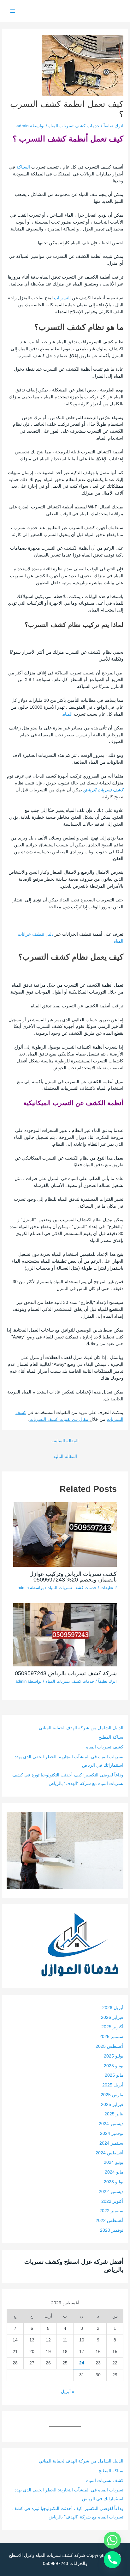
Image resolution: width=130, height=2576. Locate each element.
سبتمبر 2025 (111, 2037)
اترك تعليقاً (113, 126)
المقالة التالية (65, 1457)
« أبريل (68, 2392)
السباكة (23, 167)
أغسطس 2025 (109, 2046)
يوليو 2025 (114, 2056)
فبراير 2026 (112, 2017)
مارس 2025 (112, 2095)
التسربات (62, 298)
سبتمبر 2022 (111, 2211)
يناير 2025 (114, 2114)
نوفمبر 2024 (112, 2133)
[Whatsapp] (112, 2540)
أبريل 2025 (113, 2085)
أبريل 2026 (113, 2008)
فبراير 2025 (112, 2105)
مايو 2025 (114, 2075)
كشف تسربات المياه (105, 1747)
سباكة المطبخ (111, 1737)
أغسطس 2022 (109, 2221)
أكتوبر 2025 (112, 2027)
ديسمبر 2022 (111, 2192)
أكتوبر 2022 (112, 2201)
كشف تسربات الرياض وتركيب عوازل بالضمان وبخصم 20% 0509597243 (73, 1577)
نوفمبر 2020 (112, 2230)
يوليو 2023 (114, 2182)
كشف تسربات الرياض (103, 790)
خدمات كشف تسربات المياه (74, 126)
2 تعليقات (109, 1588)
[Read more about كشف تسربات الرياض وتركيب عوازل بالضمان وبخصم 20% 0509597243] (65, 1534)
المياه (68, 714)
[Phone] (112, 2560)
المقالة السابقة (65, 1441)
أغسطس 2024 (109, 2153)
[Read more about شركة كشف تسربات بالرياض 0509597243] (65, 1634)
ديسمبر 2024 (111, 2124)
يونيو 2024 (114, 2162)
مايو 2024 (114, 2172)
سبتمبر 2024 (111, 2143)
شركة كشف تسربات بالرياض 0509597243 (66, 1673)
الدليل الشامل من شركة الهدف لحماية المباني (81, 1728)
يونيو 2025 (114, 2066)
